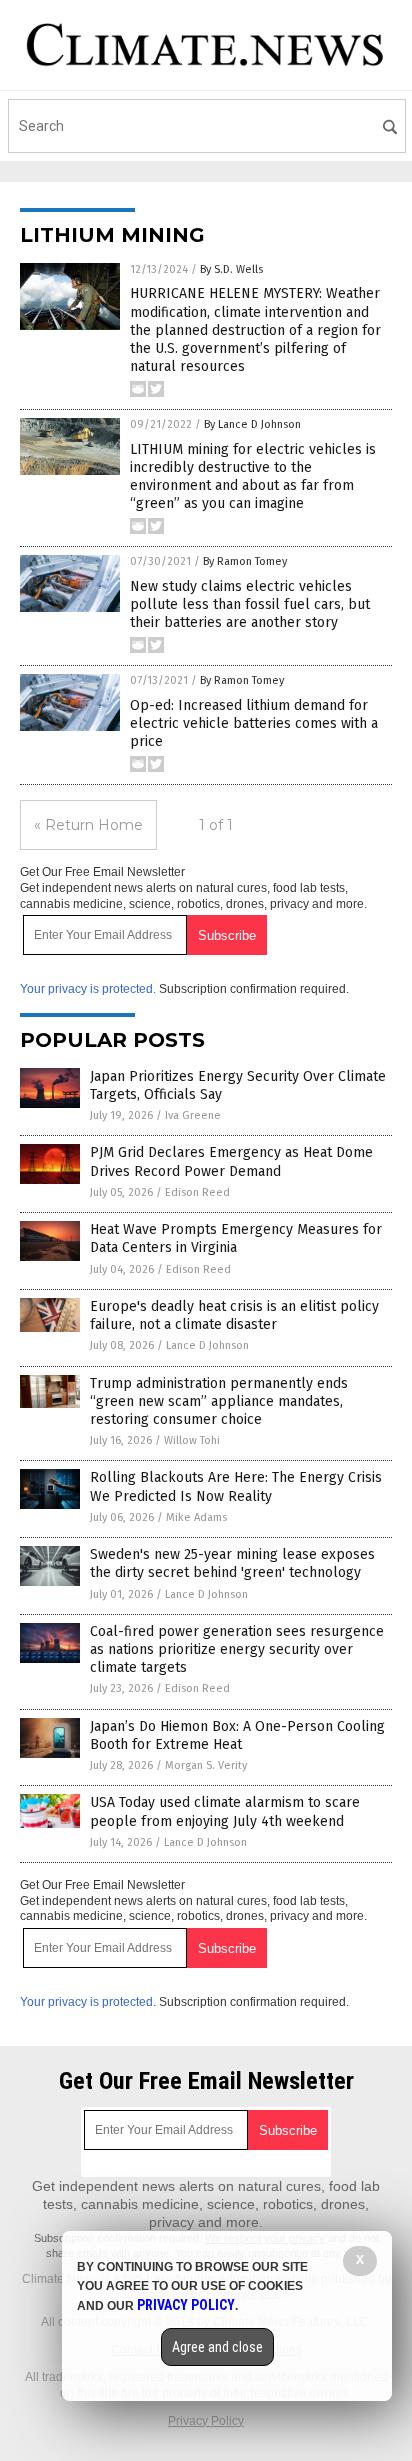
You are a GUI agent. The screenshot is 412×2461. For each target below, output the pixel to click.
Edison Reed (197, 1192)
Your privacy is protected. (88, 989)
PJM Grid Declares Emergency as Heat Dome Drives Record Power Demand (231, 1161)
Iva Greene (193, 1115)
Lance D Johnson (207, 1345)
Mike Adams (196, 1517)
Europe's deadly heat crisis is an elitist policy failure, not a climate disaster (234, 1315)
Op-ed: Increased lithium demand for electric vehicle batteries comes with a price (254, 723)
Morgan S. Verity (206, 1765)
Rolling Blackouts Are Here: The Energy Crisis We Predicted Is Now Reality (236, 1486)
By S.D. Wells (231, 269)
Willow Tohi (192, 1440)
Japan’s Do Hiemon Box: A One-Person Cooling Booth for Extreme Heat (237, 1735)
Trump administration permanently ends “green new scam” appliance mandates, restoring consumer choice (219, 1401)
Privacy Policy (206, 2421)
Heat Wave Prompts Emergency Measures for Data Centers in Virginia (236, 1238)
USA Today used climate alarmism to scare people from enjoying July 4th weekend (225, 1811)
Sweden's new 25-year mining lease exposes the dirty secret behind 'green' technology (232, 1563)
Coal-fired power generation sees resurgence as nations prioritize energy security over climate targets (237, 1649)
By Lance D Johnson (252, 424)
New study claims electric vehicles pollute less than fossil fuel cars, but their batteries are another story (250, 604)
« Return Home (88, 825)
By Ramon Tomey (245, 561)
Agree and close (217, 2347)
